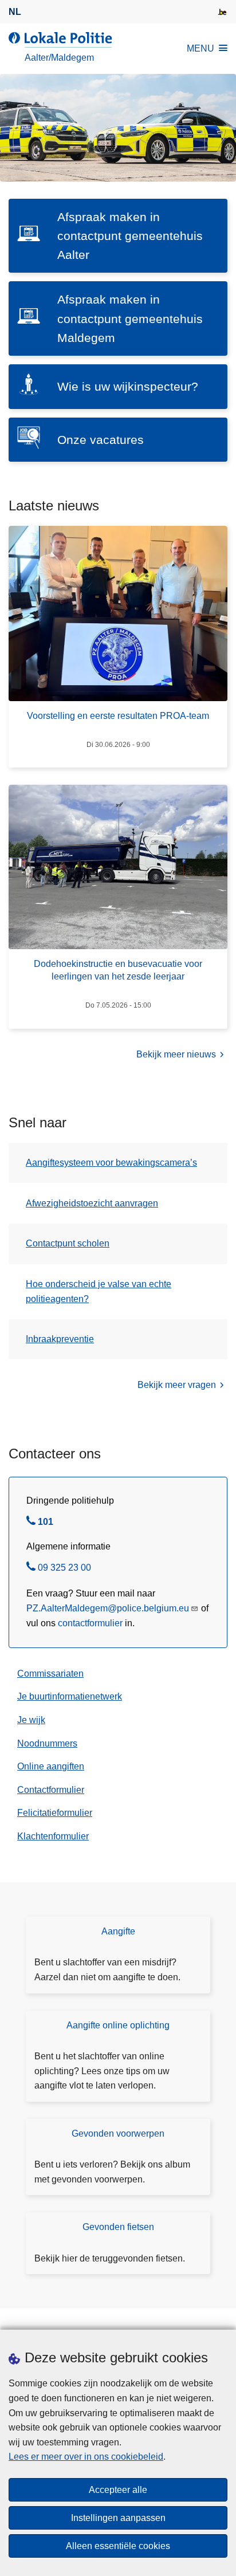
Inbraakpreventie (60, 1339)
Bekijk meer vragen (177, 1385)
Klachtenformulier (53, 1836)
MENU (200, 48)
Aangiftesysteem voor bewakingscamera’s (111, 1163)
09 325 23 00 (64, 1569)
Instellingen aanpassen (118, 2518)
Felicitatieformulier (55, 1813)
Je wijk (31, 1720)
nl (15, 12)
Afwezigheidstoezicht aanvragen (92, 1203)
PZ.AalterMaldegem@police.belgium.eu (108, 1608)
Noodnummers (47, 1743)
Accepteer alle (118, 2490)
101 (46, 1523)
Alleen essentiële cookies (118, 2546)
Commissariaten (50, 1674)
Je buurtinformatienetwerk (70, 1696)
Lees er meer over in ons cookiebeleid (86, 2457)
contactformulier (90, 1623)
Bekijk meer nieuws (176, 1054)
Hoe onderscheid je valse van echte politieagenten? (99, 1291)
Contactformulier (51, 1790)
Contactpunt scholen (68, 1243)
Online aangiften (51, 1766)
